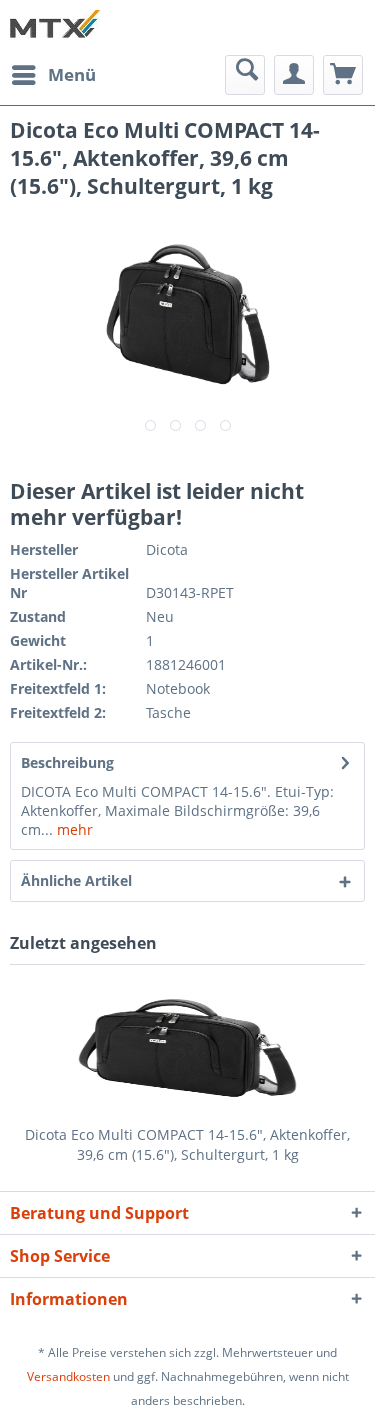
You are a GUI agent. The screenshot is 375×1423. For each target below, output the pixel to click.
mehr (73, 829)
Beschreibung (67, 762)
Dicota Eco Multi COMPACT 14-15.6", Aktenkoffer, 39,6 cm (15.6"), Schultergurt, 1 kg (187, 1144)
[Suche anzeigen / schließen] (245, 75)
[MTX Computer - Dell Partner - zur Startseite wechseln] (55, 27)
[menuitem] (53, 75)
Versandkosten (68, 1376)
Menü (72, 74)
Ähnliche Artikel (76, 880)
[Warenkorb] (343, 75)
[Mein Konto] (294, 75)
